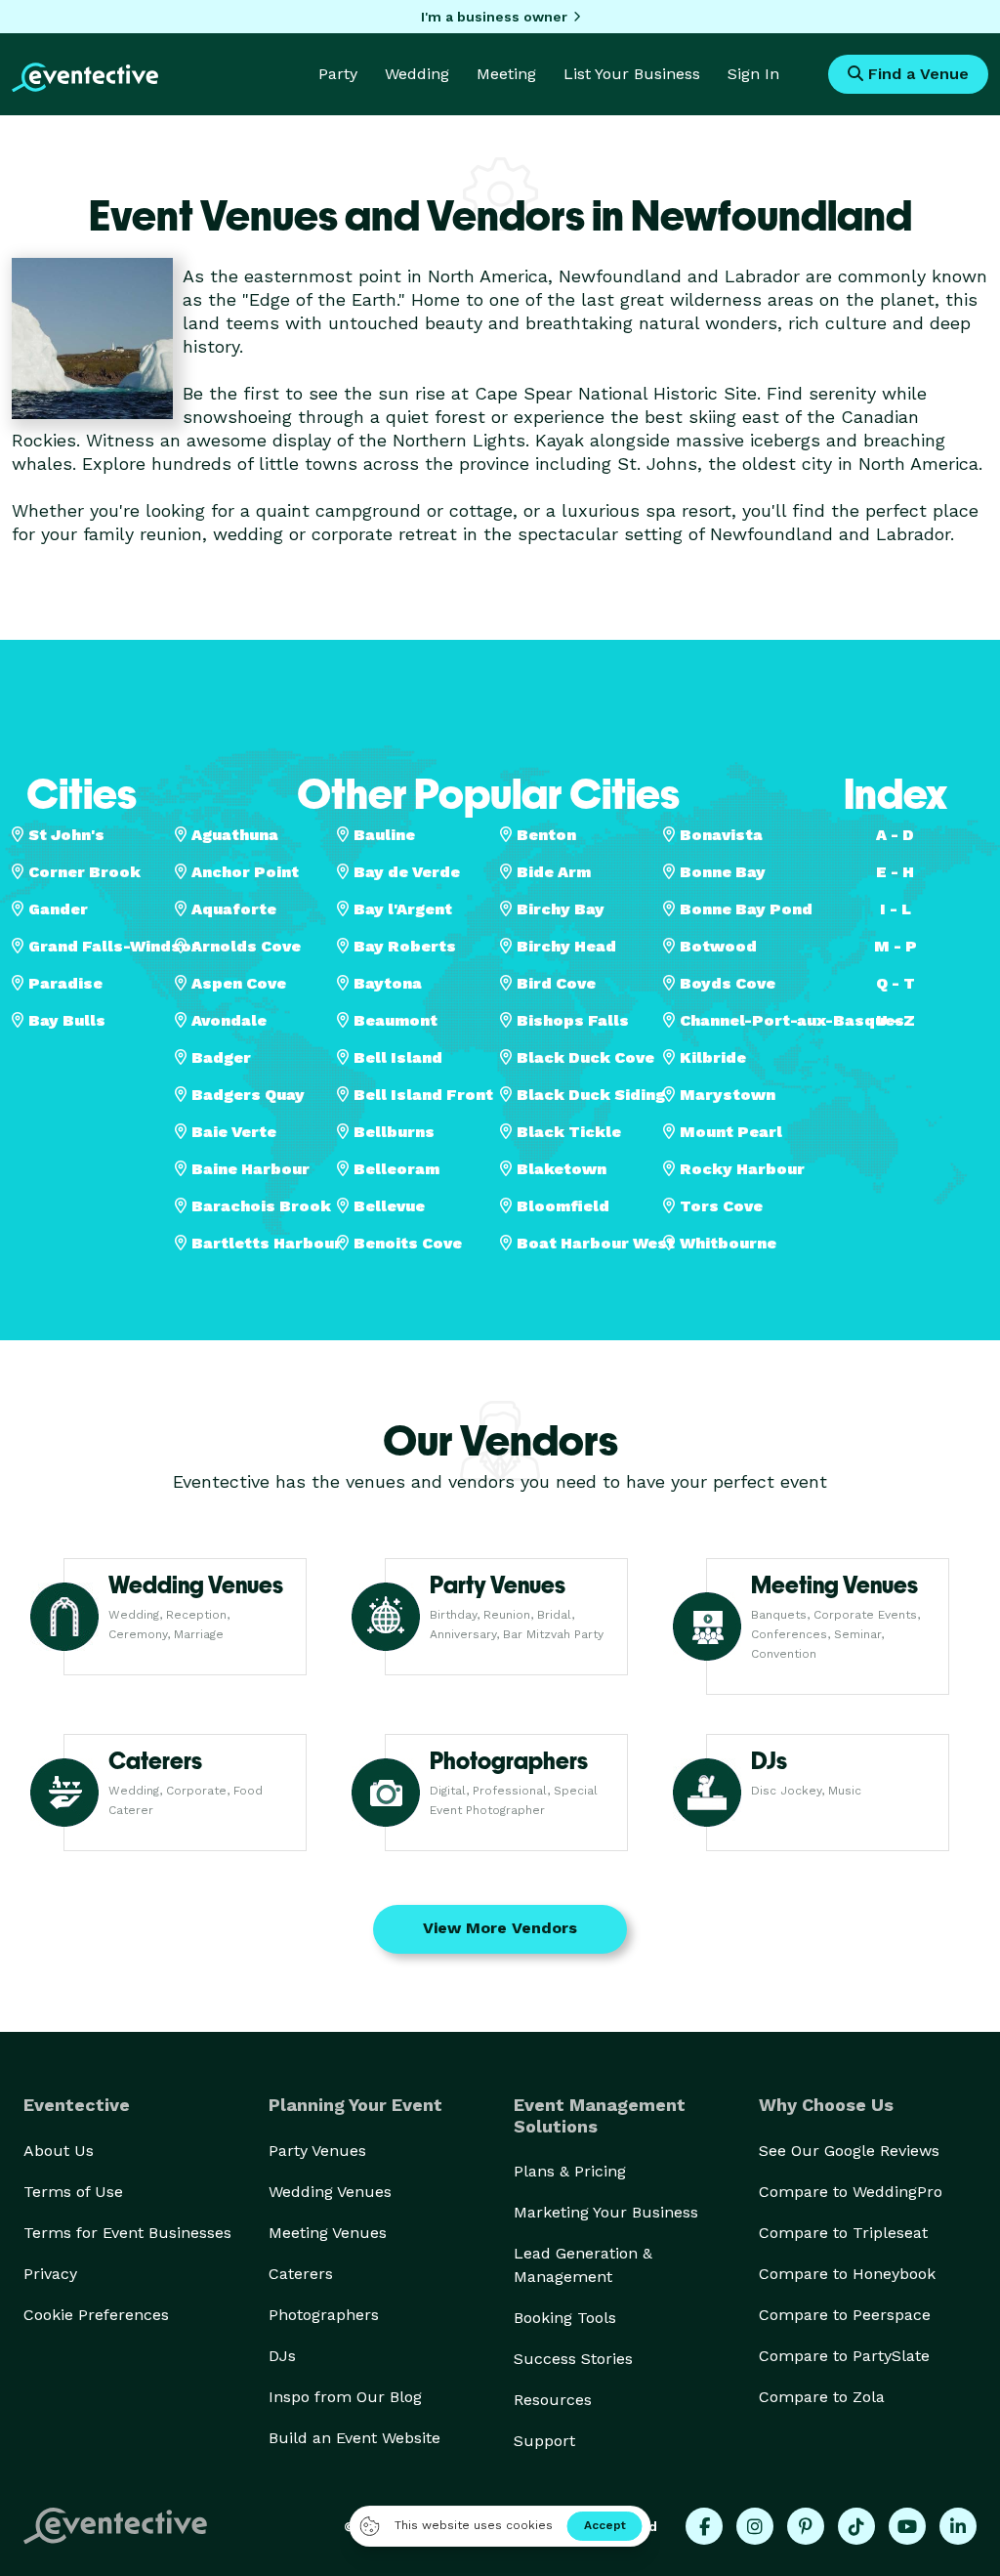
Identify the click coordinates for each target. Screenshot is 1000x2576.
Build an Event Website (354, 2438)
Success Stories (573, 2359)
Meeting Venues (328, 2233)
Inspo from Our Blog (345, 2397)
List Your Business (632, 74)
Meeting (506, 74)
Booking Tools (565, 2318)
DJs (282, 2356)
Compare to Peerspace (845, 2315)
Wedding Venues (330, 2192)
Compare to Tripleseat (843, 2233)
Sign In (753, 74)
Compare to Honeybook (847, 2274)
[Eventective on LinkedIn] (958, 2526)
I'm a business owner (494, 17)
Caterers (301, 2274)
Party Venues (317, 2151)
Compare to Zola (822, 2397)
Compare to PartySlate (844, 2356)
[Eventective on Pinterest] (806, 2526)
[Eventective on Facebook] (704, 2526)
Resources (553, 2400)
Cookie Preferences (96, 2315)
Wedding (417, 74)
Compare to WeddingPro (851, 2192)
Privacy (50, 2274)
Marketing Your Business (606, 2212)
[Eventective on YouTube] (907, 2526)
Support (544, 2441)
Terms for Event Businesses (127, 2233)
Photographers (324, 2315)
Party (338, 74)
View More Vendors (500, 1928)
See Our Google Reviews (849, 2151)
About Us (59, 2151)
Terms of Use (73, 2192)
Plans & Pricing (570, 2171)
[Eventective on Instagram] (755, 2526)
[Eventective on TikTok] (856, 2526)
